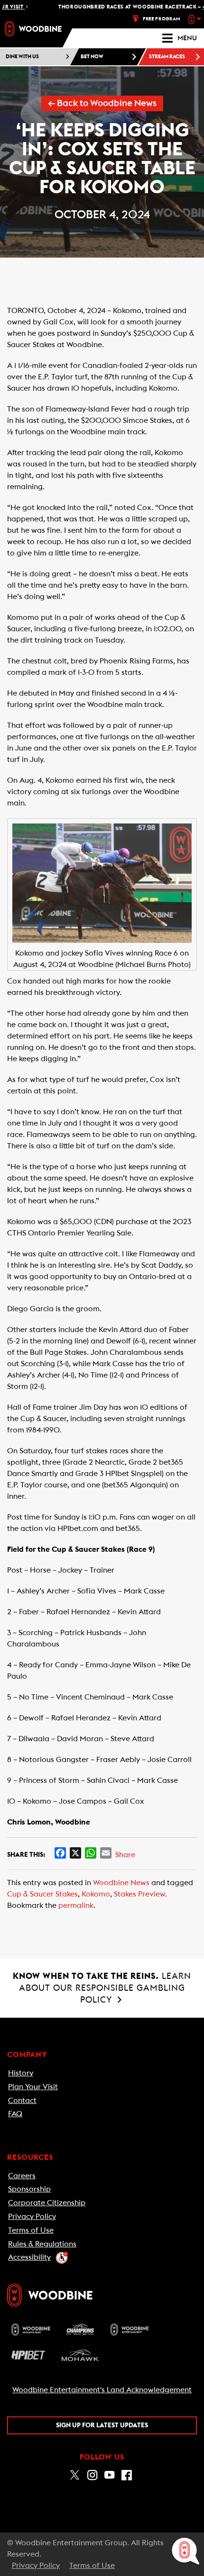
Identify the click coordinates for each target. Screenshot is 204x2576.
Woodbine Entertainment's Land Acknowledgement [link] (102, 2390)
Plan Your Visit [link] (33, 2087)
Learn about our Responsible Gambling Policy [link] (102, 1988)
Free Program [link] (162, 19)
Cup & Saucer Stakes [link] (42, 1894)
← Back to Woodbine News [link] (102, 103)
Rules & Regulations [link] (42, 2244)
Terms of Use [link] (31, 2230)
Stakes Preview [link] (139, 1894)
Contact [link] (22, 2101)
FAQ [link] (15, 2114)
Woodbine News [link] (121, 1883)
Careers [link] (22, 2176)
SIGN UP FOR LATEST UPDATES (102, 2425)
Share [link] (125, 1855)
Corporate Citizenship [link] (47, 2203)
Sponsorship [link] (29, 2189)
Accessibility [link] (29, 2257)
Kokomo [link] (96, 1894)
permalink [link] (76, 1905)
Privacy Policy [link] (32, 2217)
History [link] (21, 2073)
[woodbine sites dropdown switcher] (196, 19)
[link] (33, 29)
